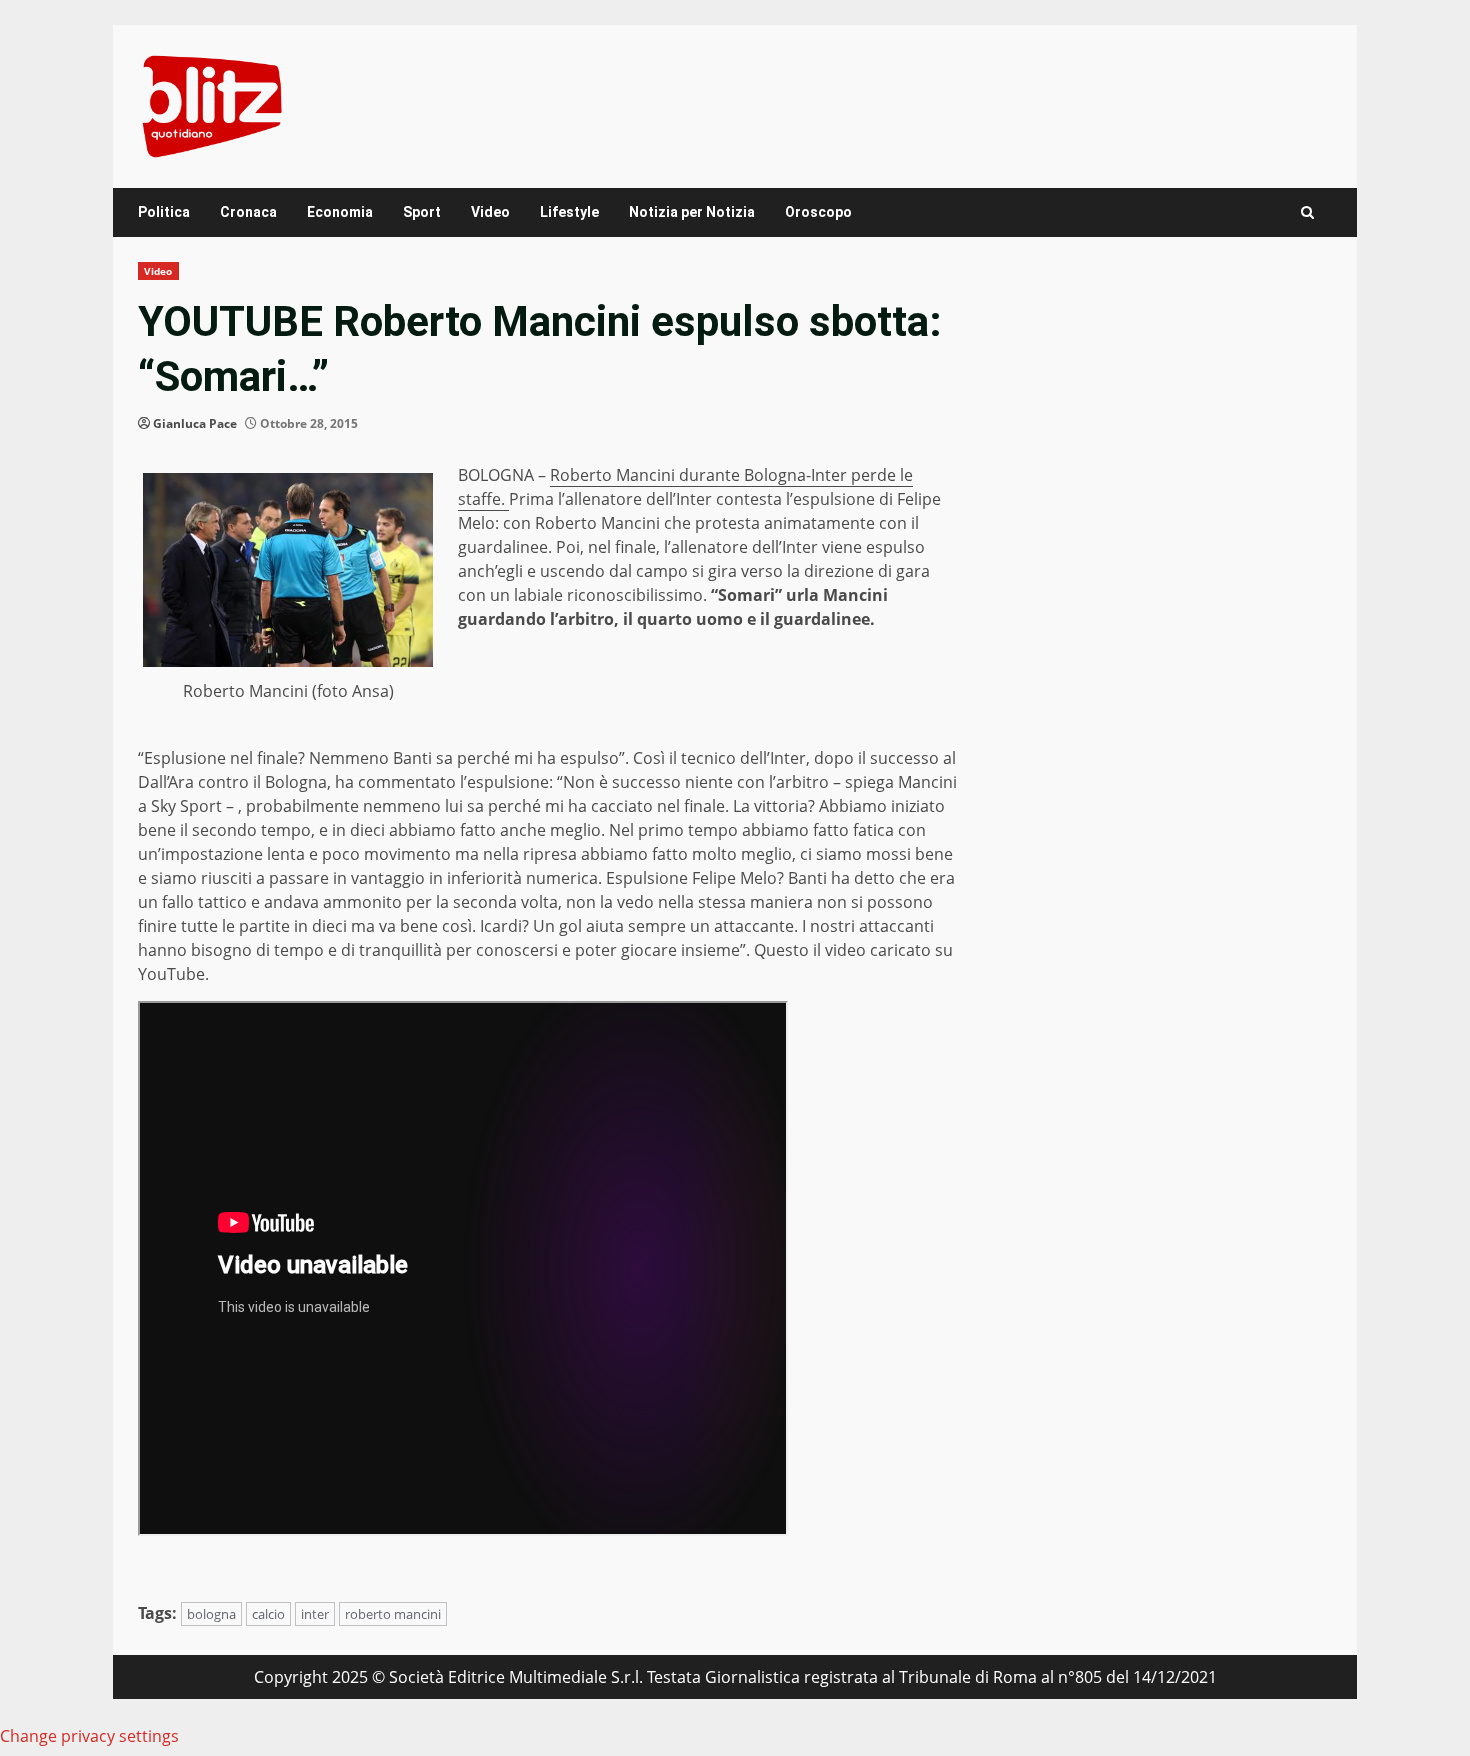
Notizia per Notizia (692, 212)
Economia (340, 212)
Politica (164, 212)
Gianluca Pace (195, 423)
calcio (268, 1614)
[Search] (1307, 212)
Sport (422, 212)
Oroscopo (818, 212)
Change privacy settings (89, 1736)
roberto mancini (393, 1614)
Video (490, 212)
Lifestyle (569, 212)
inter (315, 1614)
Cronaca (248, 212)
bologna (211, 1614)
